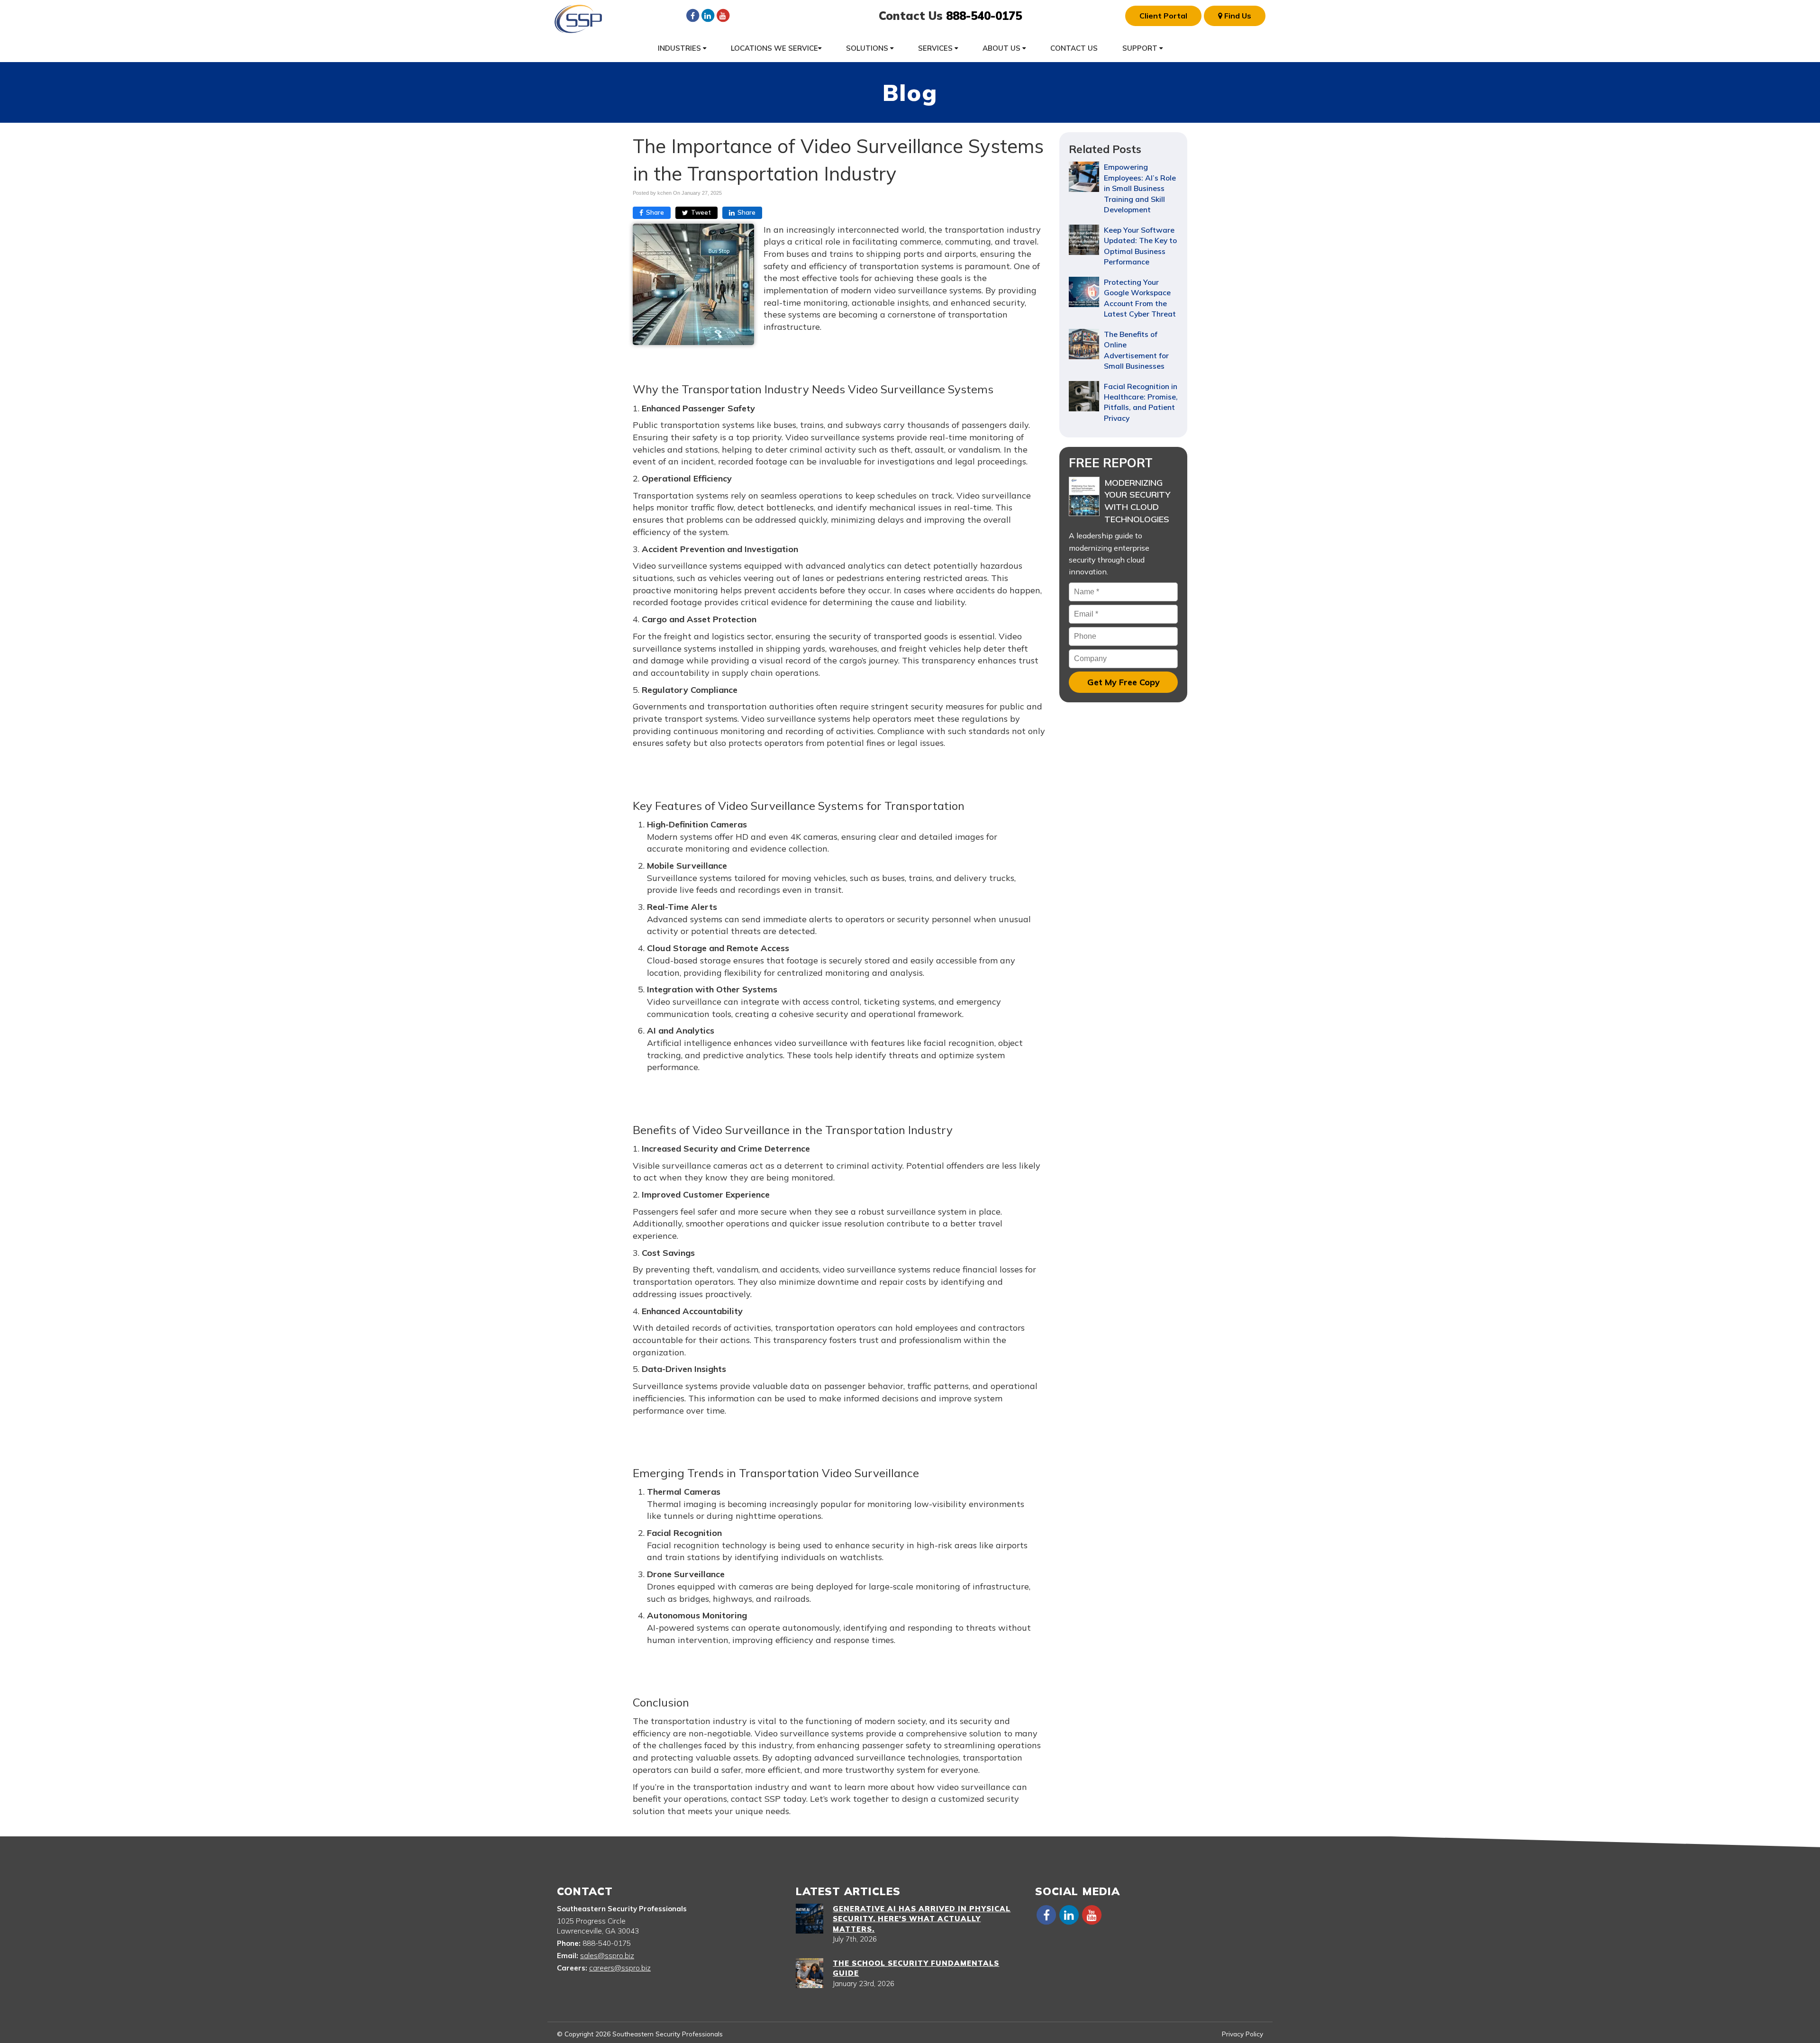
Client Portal (1163, 16)
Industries (680, 48)
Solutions (868, 48)
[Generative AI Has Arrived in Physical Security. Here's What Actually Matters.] (810, 1919)
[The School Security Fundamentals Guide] (810, 1973)
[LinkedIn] (708, 15)
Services (936, 48)
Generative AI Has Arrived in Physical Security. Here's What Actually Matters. (922, 1919)
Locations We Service (774, 48)
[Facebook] (692, 15)
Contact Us (1074, 48)
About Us (1002, 48)
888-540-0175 (984, 16)
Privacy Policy (1242, 2034)
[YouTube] (723, 15)
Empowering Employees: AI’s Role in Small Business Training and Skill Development (1140, 188)
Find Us (1237, 16)
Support (1141, 48)
